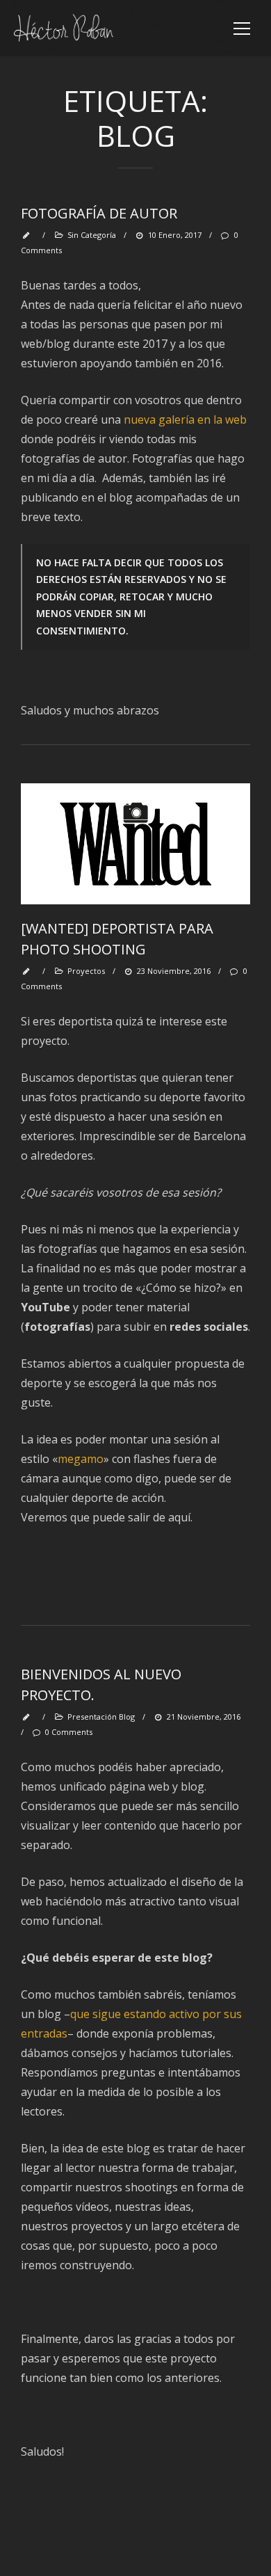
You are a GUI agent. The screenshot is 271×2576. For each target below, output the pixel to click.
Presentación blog (101, 1717)
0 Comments (69, 1732)
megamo (81, 1459)
